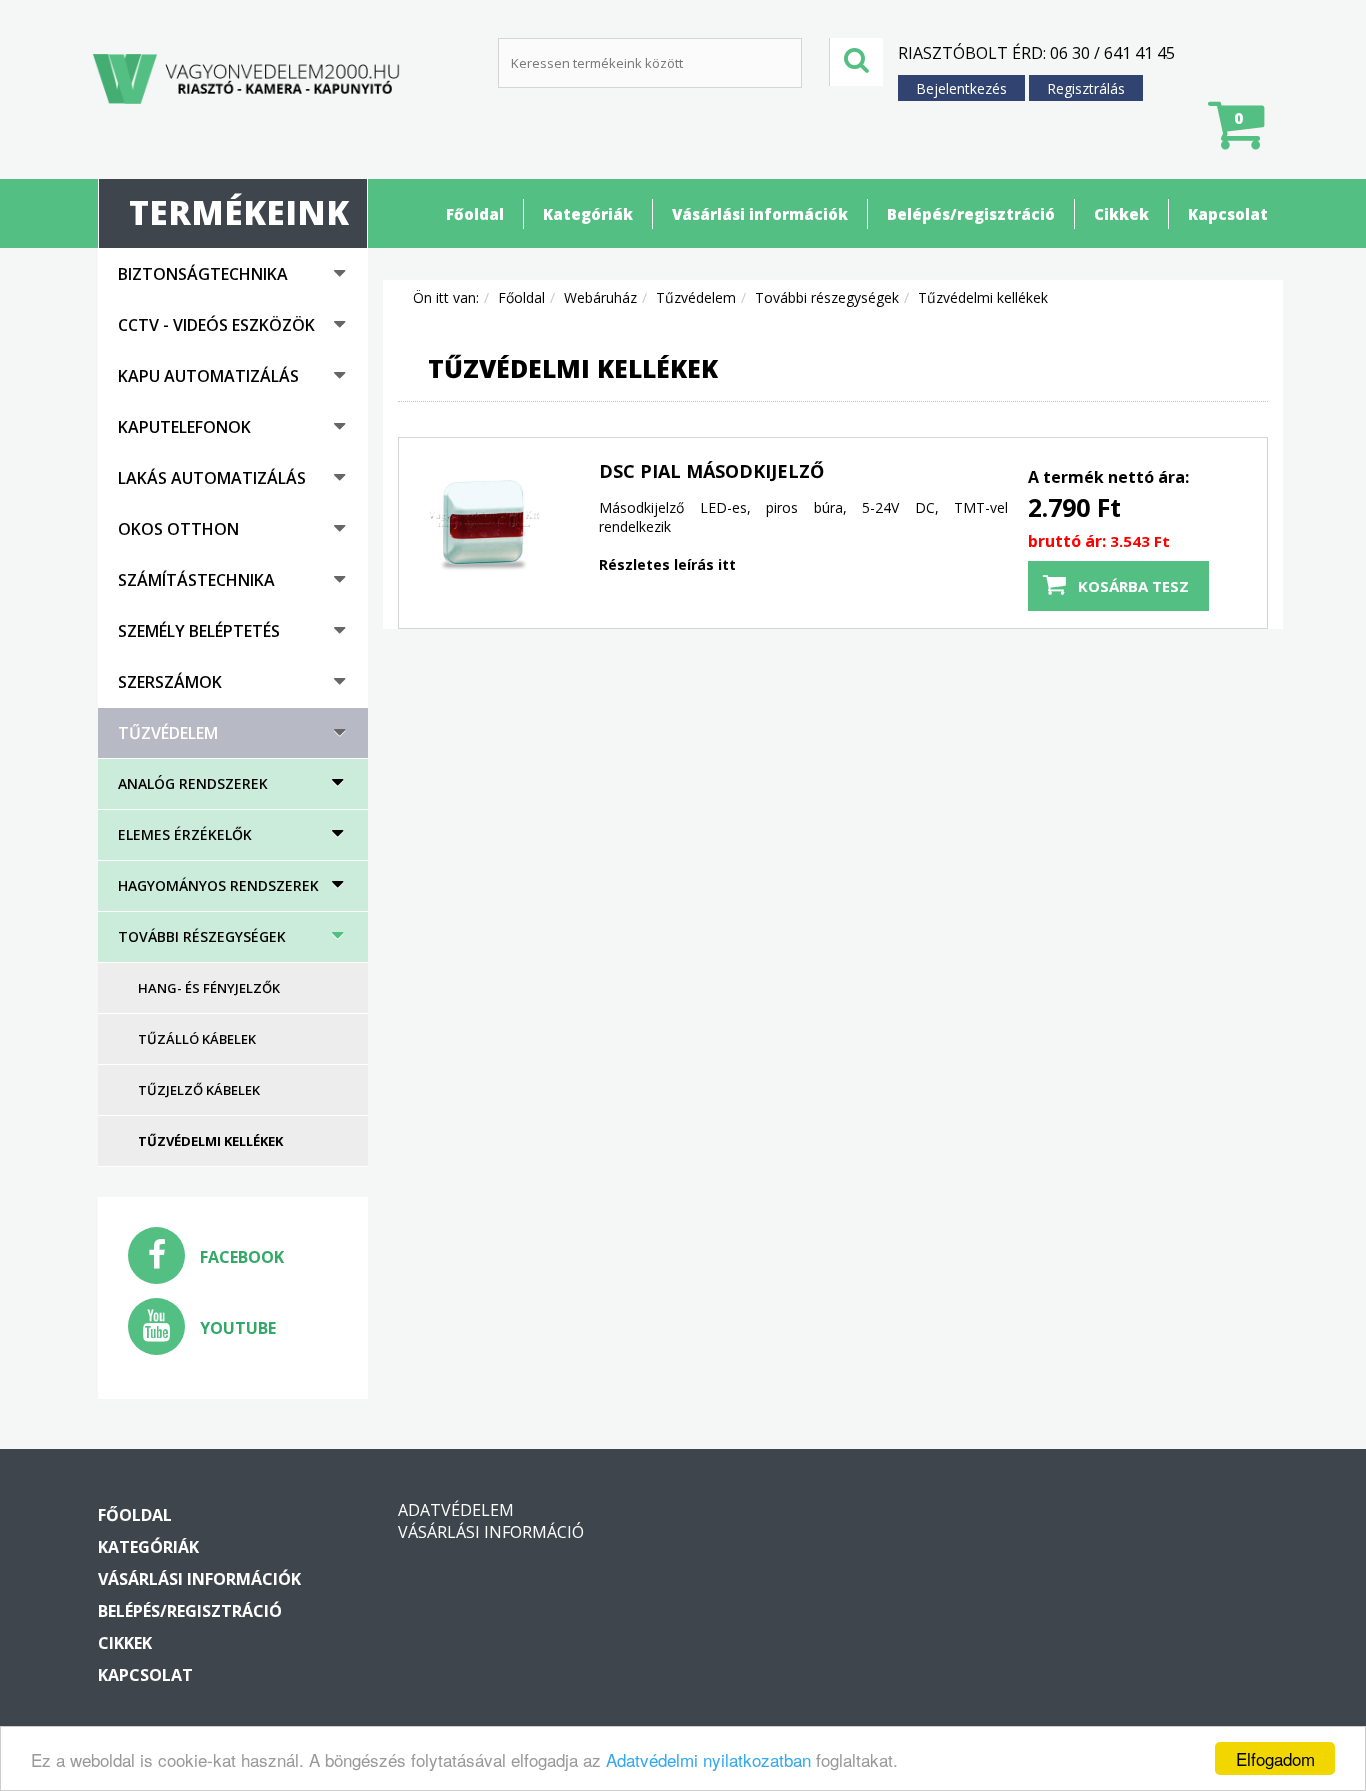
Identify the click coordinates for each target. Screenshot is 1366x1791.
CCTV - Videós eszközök (216, 325)
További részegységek (202, 936)
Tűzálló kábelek (197, 1039)
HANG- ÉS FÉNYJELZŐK (209, 988)
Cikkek (1121, 214)
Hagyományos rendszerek (218, 885)
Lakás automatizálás (212, 478)
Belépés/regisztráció (971, 214)
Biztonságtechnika (203, 274)
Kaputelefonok (184, 427)
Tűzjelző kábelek (199, 1090)
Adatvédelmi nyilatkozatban (708, 1759)
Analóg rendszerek (193, 783)
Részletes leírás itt (667, 564)
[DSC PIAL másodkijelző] (484, 523)
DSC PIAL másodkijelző (711, 471)
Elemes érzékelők (185, 834)
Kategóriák (588, 214)
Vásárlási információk (760, 214)
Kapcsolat (1228, 214)
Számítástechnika (196, 580)
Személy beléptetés (199, 631)
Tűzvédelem (168, 733)
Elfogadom (1275, 1758)
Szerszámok (170, 682)
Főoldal (475, 214)
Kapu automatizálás (208, 376)
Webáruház (600, 297)
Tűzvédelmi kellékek (210, 1141)
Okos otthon (178, 529)
